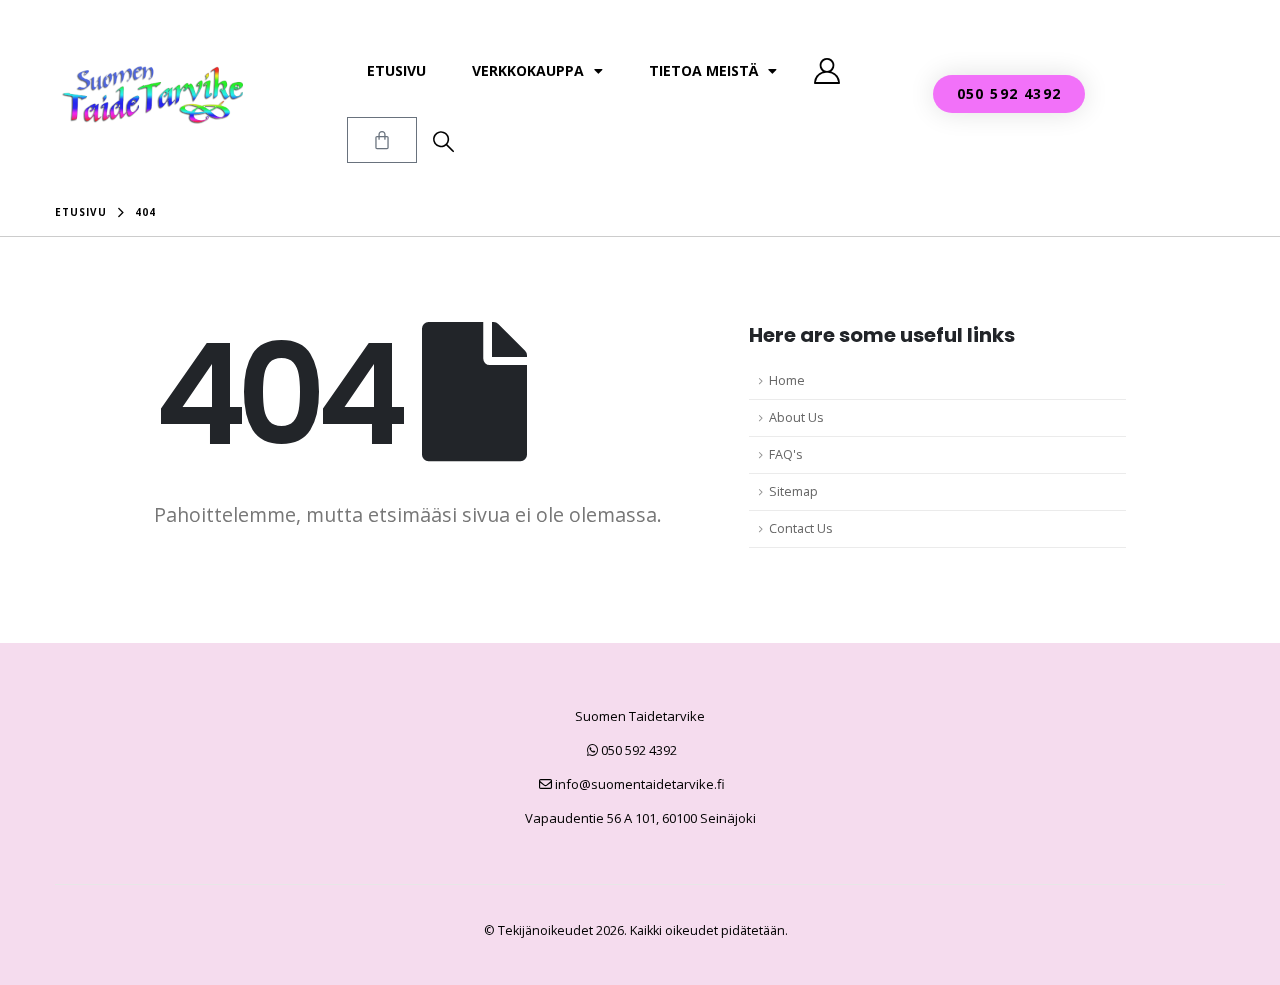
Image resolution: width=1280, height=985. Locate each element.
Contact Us (801, 528)
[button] (443, 141)
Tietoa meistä (703, 70)
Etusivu (396, 70)
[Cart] (382, 140)
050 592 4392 (637, 750)
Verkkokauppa (528, 70)
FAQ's (786, 454)
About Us (796, 417)
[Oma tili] (826, 71)
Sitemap (793, 491)
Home (787, 380)
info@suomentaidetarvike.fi (638, 784)
